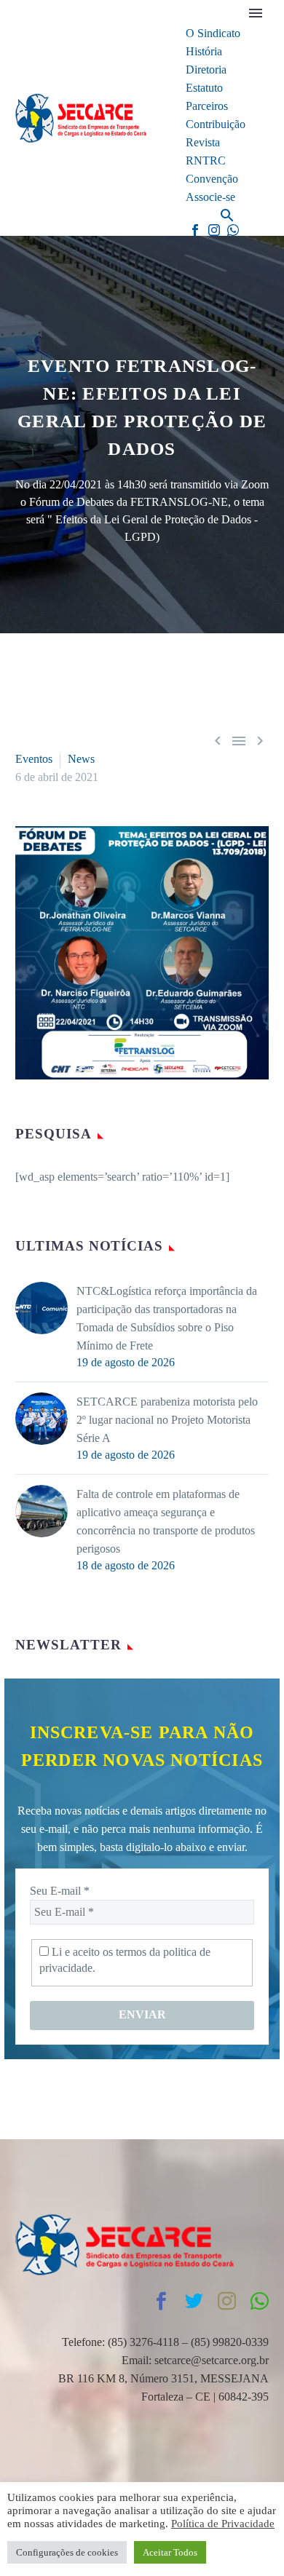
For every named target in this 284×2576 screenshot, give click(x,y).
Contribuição (216, 124)
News (81, 759)
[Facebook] (195, 230)
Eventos (34, 759)
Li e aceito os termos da (125, 1960)
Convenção (212, 179)
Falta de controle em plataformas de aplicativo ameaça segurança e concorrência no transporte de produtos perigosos (166, 1521)
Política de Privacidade (223, 2524)
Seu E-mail (60, 1891)
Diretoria (206, 70)
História (204, 51)
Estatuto (204, 88)
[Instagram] (214, 230)
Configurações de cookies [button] (67, 2552)
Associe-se (210, 197)
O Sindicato (213, 33)
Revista (203, 142)
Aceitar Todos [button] (170, 2552)
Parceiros (207, 106)
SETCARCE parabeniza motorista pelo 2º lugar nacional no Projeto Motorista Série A (167, 1420)
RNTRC (206, 160)
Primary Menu (256, 13)
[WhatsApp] (233, 230)
